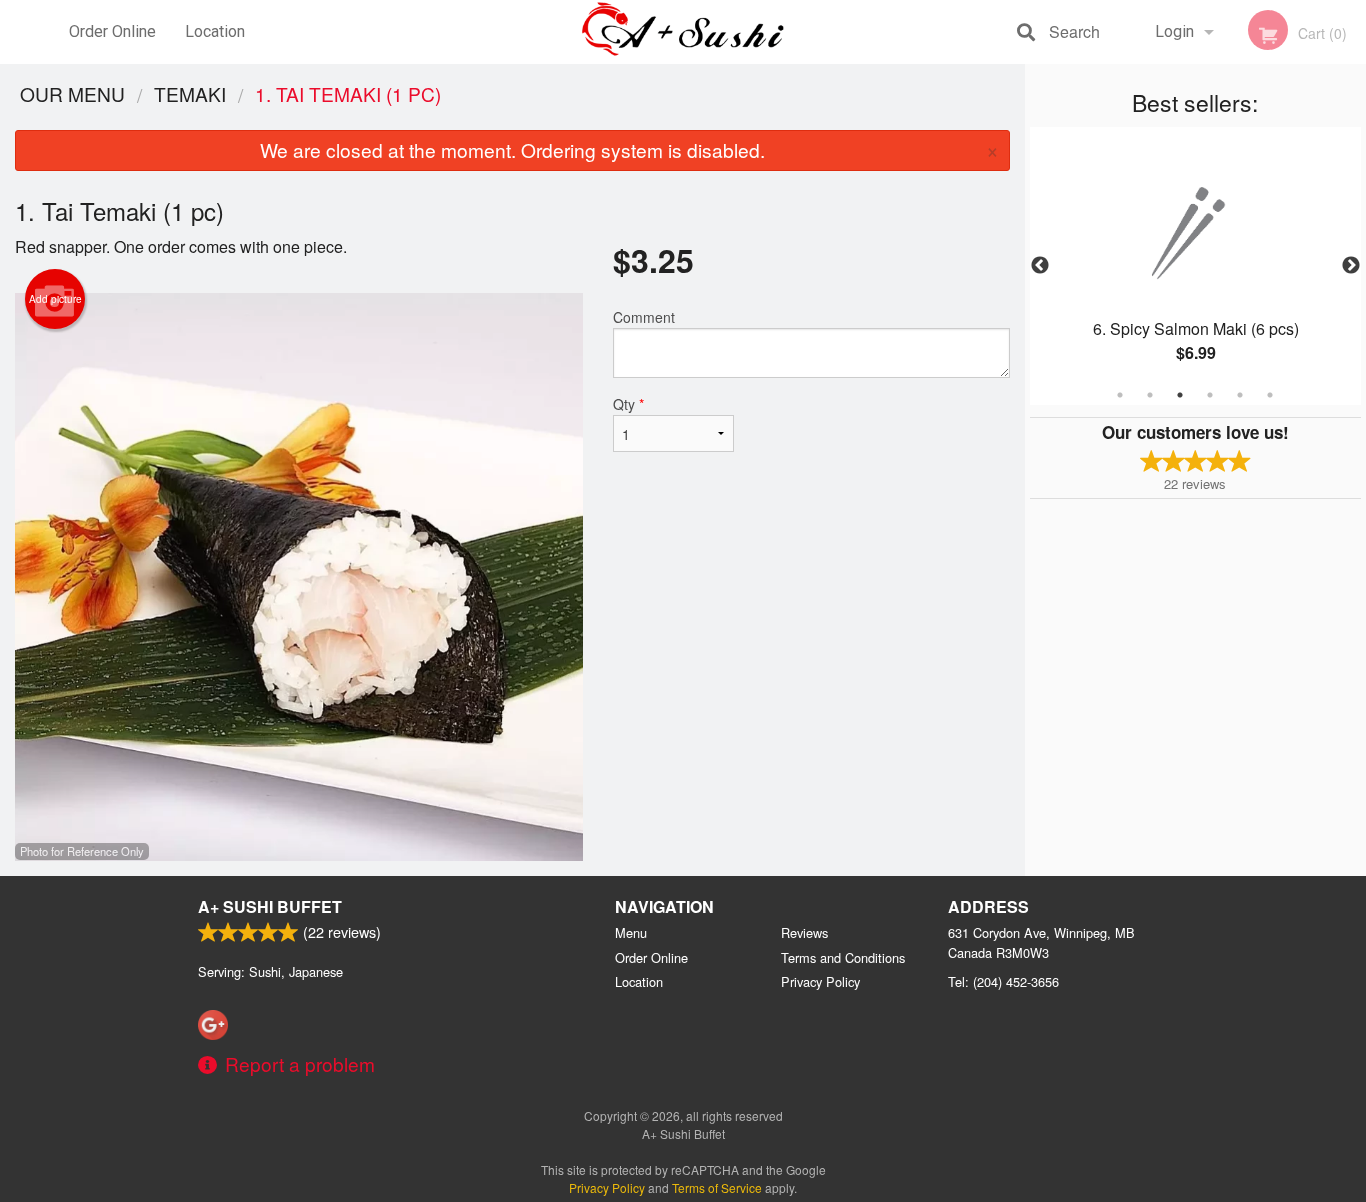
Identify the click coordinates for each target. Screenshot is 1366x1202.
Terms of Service (717, 1187)
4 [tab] (1210, 395)
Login (1174, 31)
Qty (628, 404)
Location (215, 31)
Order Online (112, 31)
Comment (644, 317)
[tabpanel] (1196, 266)
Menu (631, 932)
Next (1351, 266)
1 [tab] (1120, 395)
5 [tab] (1240, 395)
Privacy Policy (820, 981)
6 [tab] (1270, 395)
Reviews (804, 932)
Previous (1040, 266)
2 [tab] (1150, 395)
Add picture (55, 299)
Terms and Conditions (843, 957)
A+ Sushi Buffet (270, 906)
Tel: (1003, 981)
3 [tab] (1180, 395)
